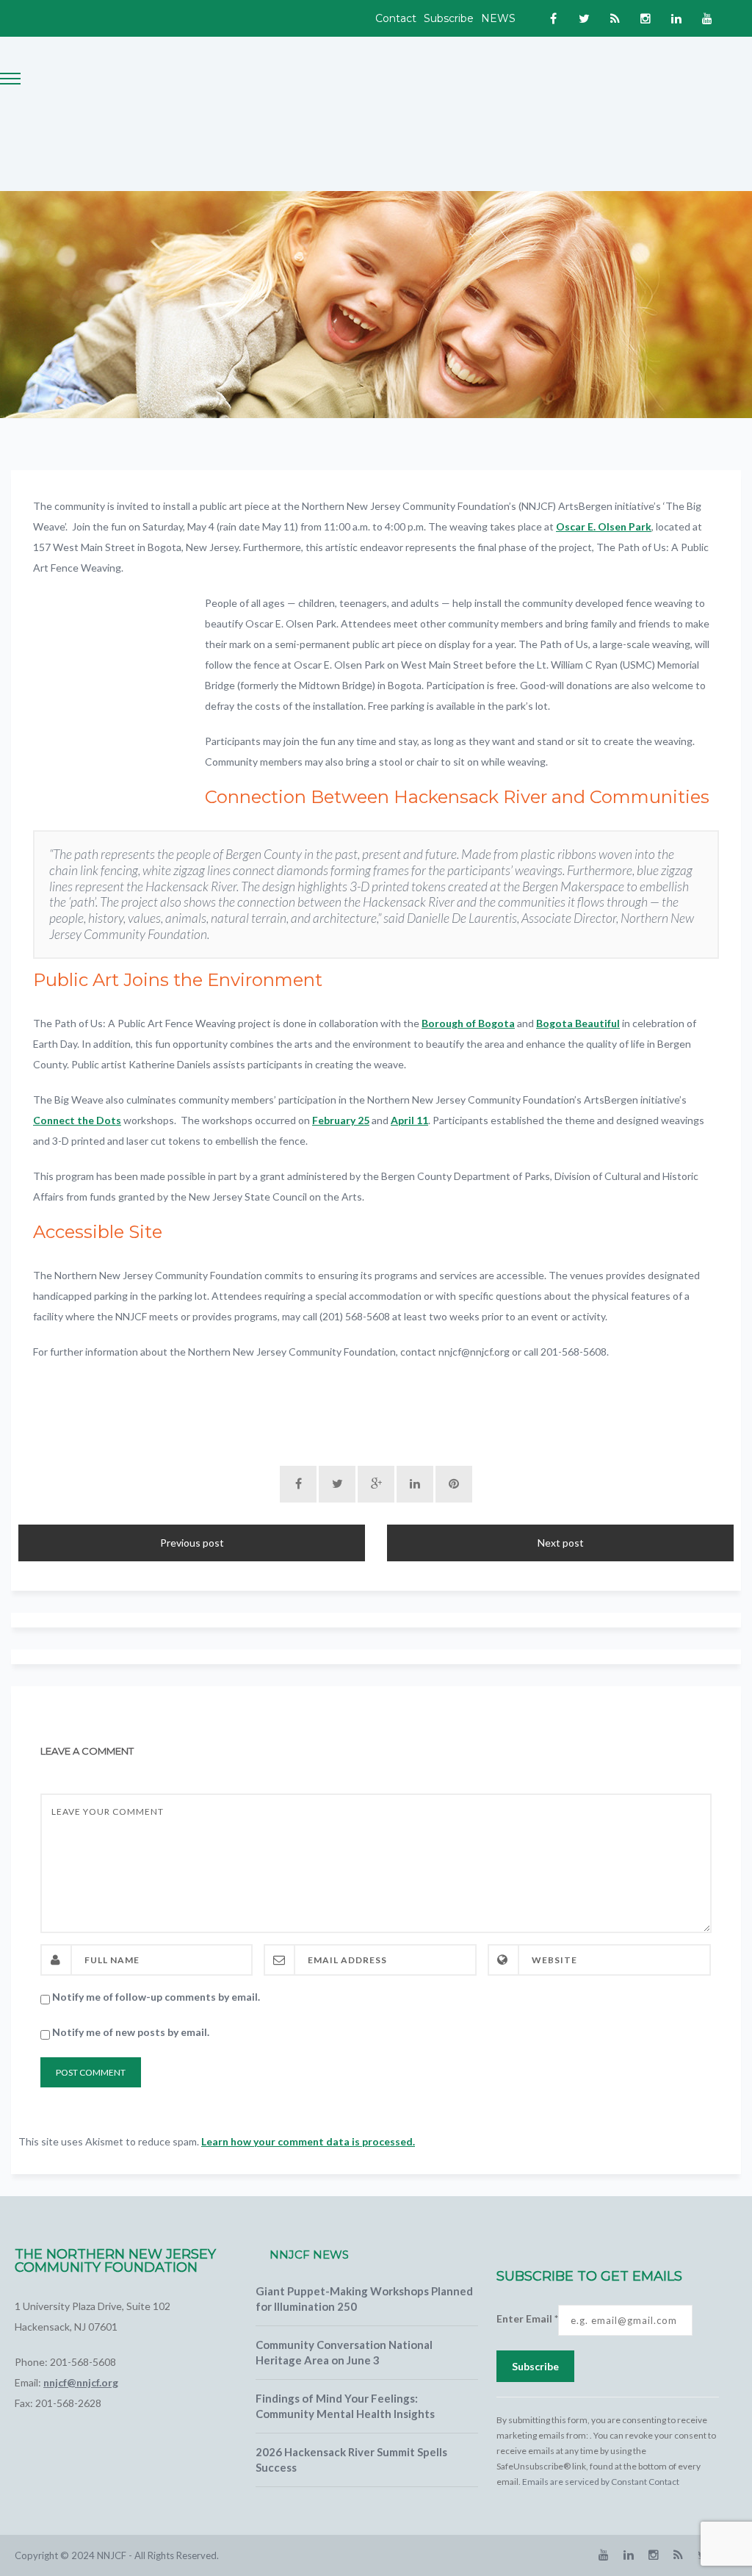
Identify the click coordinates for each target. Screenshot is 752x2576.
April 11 (409, 1120)
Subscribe (449, 18)
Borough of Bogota (468, 1023)
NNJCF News (309, 2255)
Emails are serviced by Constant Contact (601, 2482)
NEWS (498, 18)
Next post (561, 1543)
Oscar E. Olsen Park (604, 526)
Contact (396, 18)
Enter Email (527, 2318)
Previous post (192, 1543)
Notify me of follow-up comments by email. (156, 1997)
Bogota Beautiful (578, 1023)
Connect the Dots (77, 1120)
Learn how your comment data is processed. (308, 2141)
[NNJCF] (154, 113)
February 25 (341, 1120)
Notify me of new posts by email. (131, 2032)
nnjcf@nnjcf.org (81, 2382)
